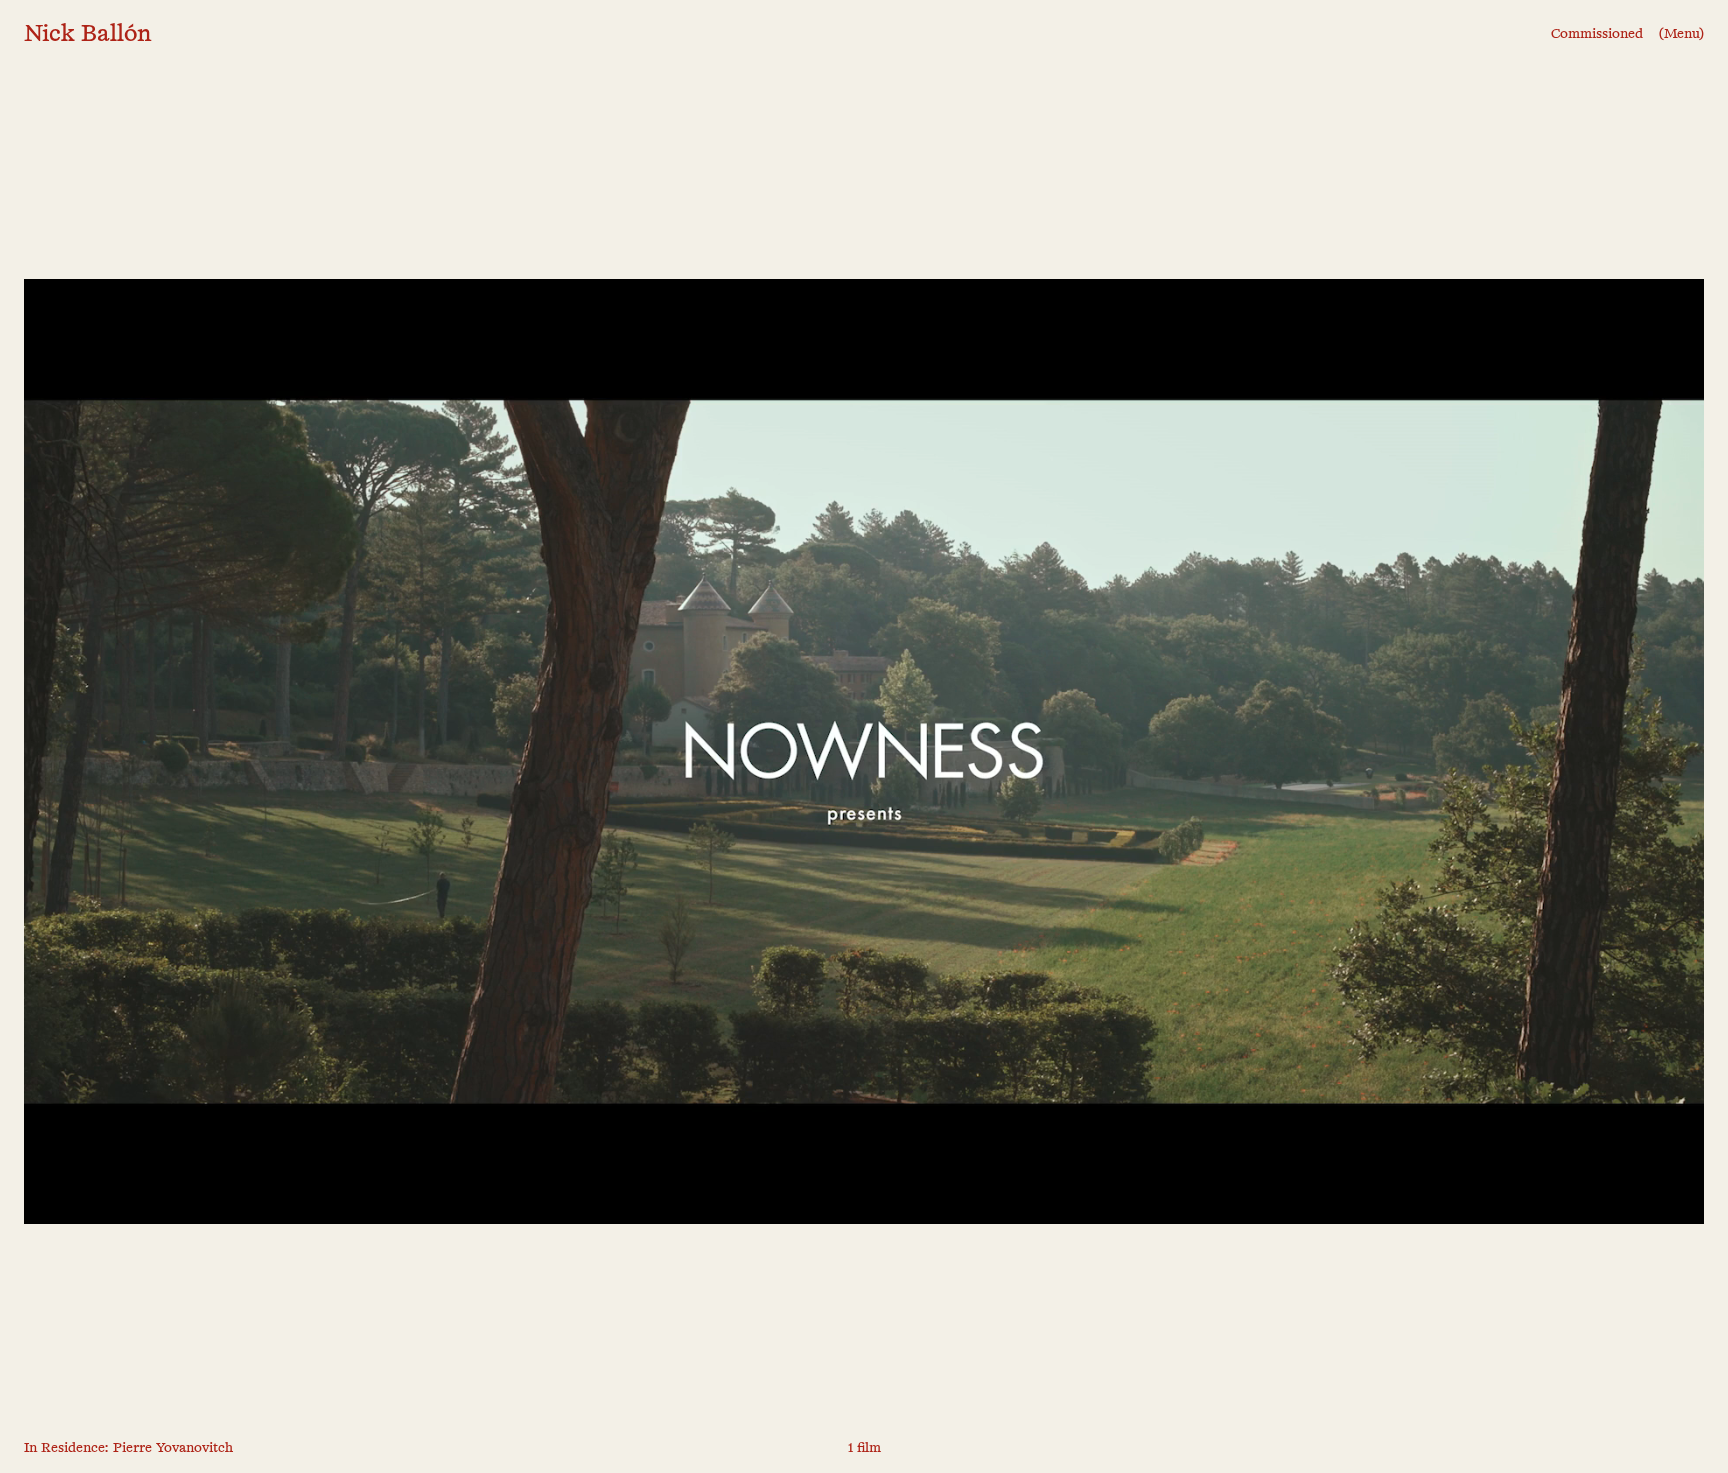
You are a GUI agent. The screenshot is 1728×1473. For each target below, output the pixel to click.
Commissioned (1597, 34)
